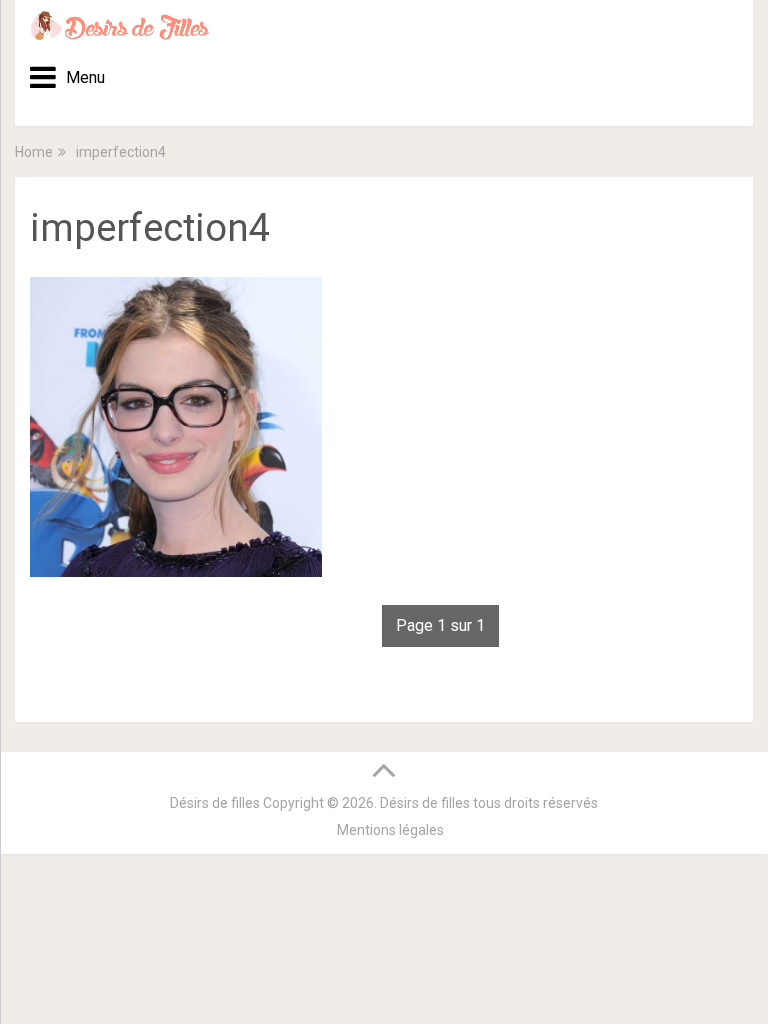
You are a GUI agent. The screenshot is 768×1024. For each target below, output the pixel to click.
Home (34, 152)
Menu (78, 77)
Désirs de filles (215, 803)
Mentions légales (390, 830)
